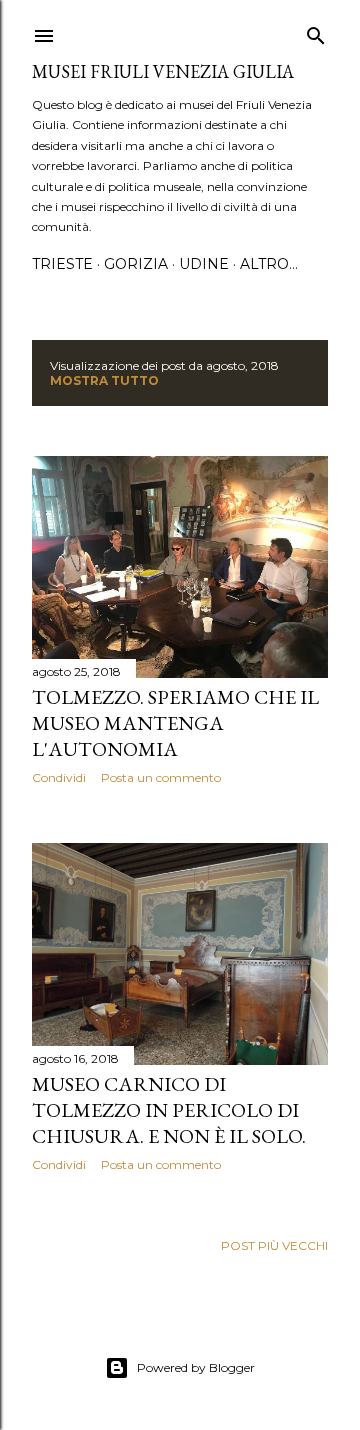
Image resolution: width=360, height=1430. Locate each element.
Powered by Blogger (196, 1367)
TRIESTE (62, 264)
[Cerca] (316, 31)
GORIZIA (136, 264)
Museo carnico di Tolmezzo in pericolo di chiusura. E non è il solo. (169, 1110)
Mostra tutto (104, 380)
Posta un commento (161, 777)
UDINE (204, 264)
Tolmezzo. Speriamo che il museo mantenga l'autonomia (175, 723)
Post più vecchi (274, 1245)
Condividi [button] (59, 777)
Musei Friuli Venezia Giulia (163, 71)
